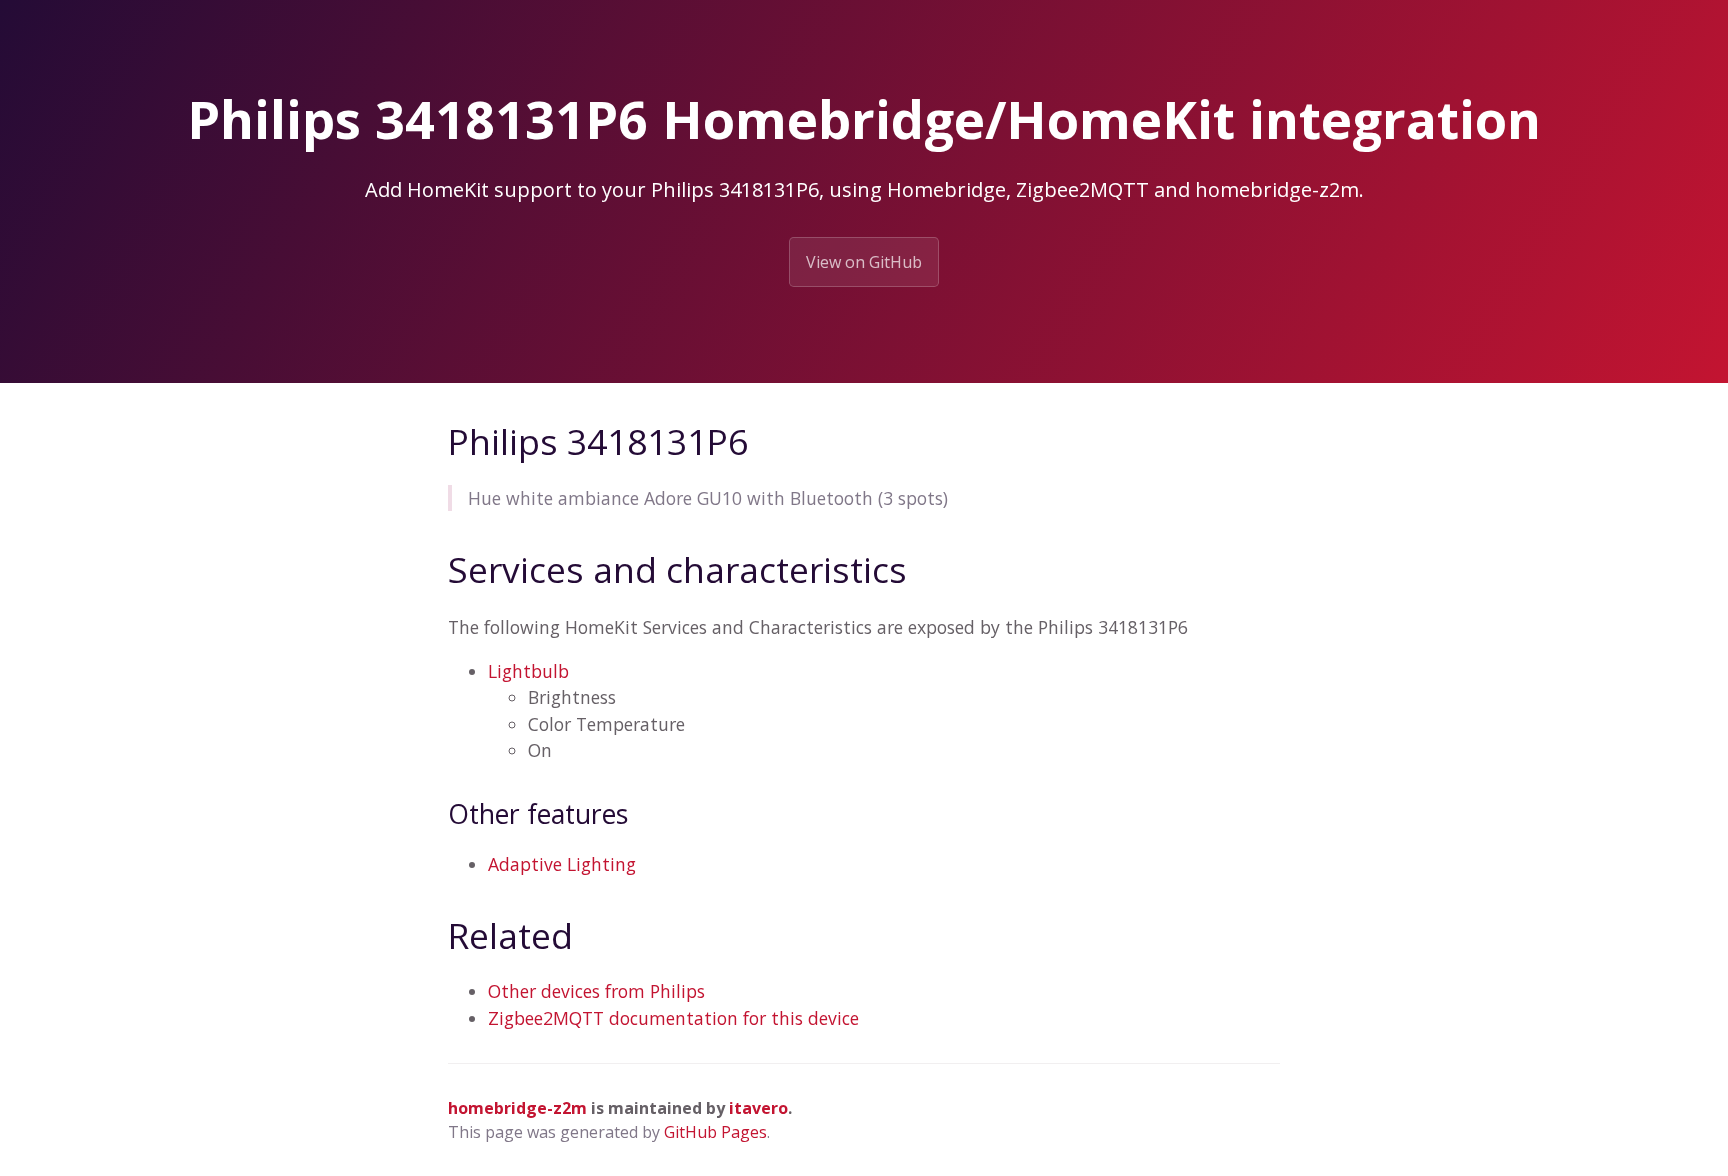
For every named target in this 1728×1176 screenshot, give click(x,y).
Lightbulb (528, 671)
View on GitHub (864, 262)
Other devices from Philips (596, 991)
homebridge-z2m (517, 1108)
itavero (758, 1108)
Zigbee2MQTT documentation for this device (673, 1018)
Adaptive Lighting (562, 864)
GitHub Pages (715, 1132)
